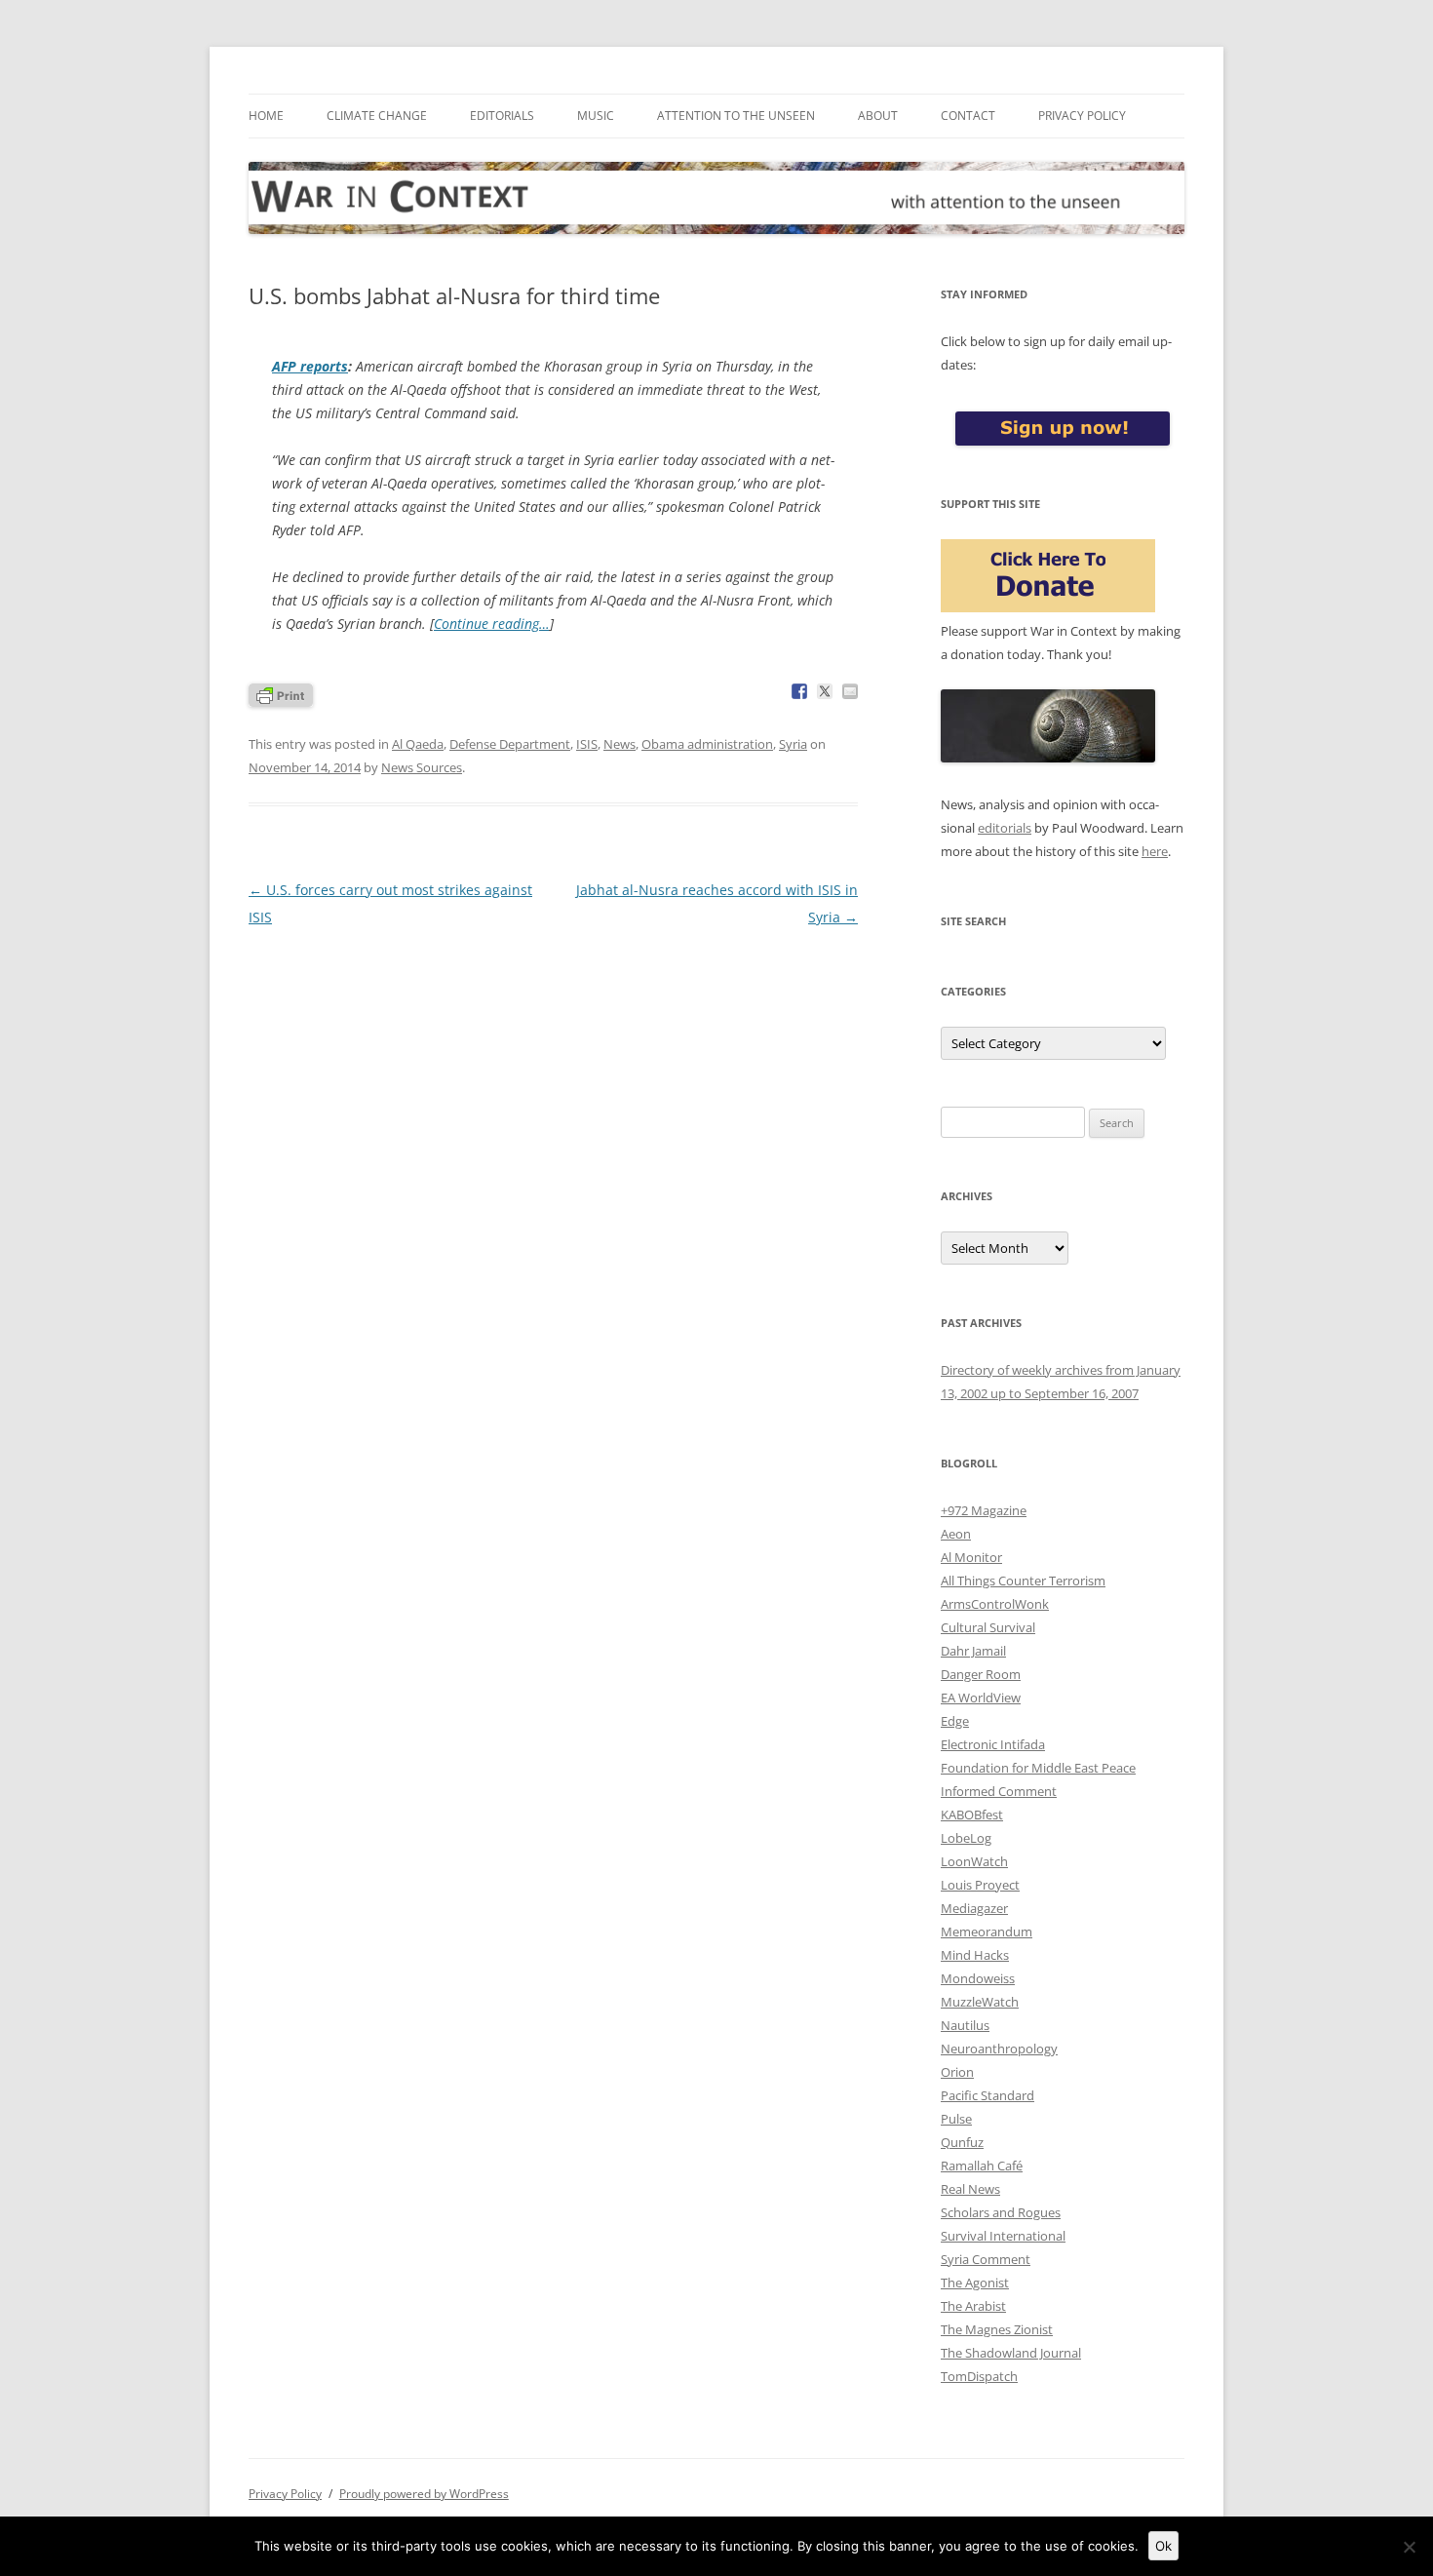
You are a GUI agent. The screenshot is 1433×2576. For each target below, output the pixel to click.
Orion (957, 2072)
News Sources (422, 767)
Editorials (502, 116)
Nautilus (965, 2025)
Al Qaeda (418, 744)
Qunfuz (962, 2142)
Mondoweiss (978, 1978)
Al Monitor (971, 1557)
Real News (970, 2189)
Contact (968, 116)
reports (310, 366)
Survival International (1003, 2236)
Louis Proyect (980, 1885)
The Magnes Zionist (997, 2329)
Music (596, 116)
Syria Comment (986, 2259)
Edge (955, 1721)
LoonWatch (974, 1861)
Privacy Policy (1082, 116)
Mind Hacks (975, 1955)
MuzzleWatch (980, 2002)
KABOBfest (972, 1815)
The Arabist (973, 2306)
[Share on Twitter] (825, 691)
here (1155, 851)
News (620, 744)
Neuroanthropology (999, 2049)
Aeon (956, 1534)
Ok (1163, 2546)
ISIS (587, 744)
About (878, 116)
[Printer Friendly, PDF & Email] (281, 694)
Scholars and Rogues (1001, 2212)
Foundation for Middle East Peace (1038, 1768)
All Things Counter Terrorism (1023, 1581)
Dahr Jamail (973, 1651)
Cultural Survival (988, 1627)
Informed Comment (999, 1791)
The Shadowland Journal (1011, 2353)
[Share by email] (850, 691)
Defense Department (510, 744)
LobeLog (966, 1838)
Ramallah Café (982, 2166)
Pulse (956, 2119)
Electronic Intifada (993, 1744)
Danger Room (981, 1674)
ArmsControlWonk (995, 1604)
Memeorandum (987, 1932)
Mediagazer (974, 1908)
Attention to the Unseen (736, 116)
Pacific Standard (988, 2095)
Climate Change (377, 116)
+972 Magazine (984, 1510)
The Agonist (975, 2283)
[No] (1409, 2547)
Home (266, 116)
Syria (793, 744)
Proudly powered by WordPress (424, 2494)
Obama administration (707, 744)
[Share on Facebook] (799, 691)
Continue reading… (492, 624)
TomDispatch (979, 2376)
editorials (1005, 828)
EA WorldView (981, 1698)
